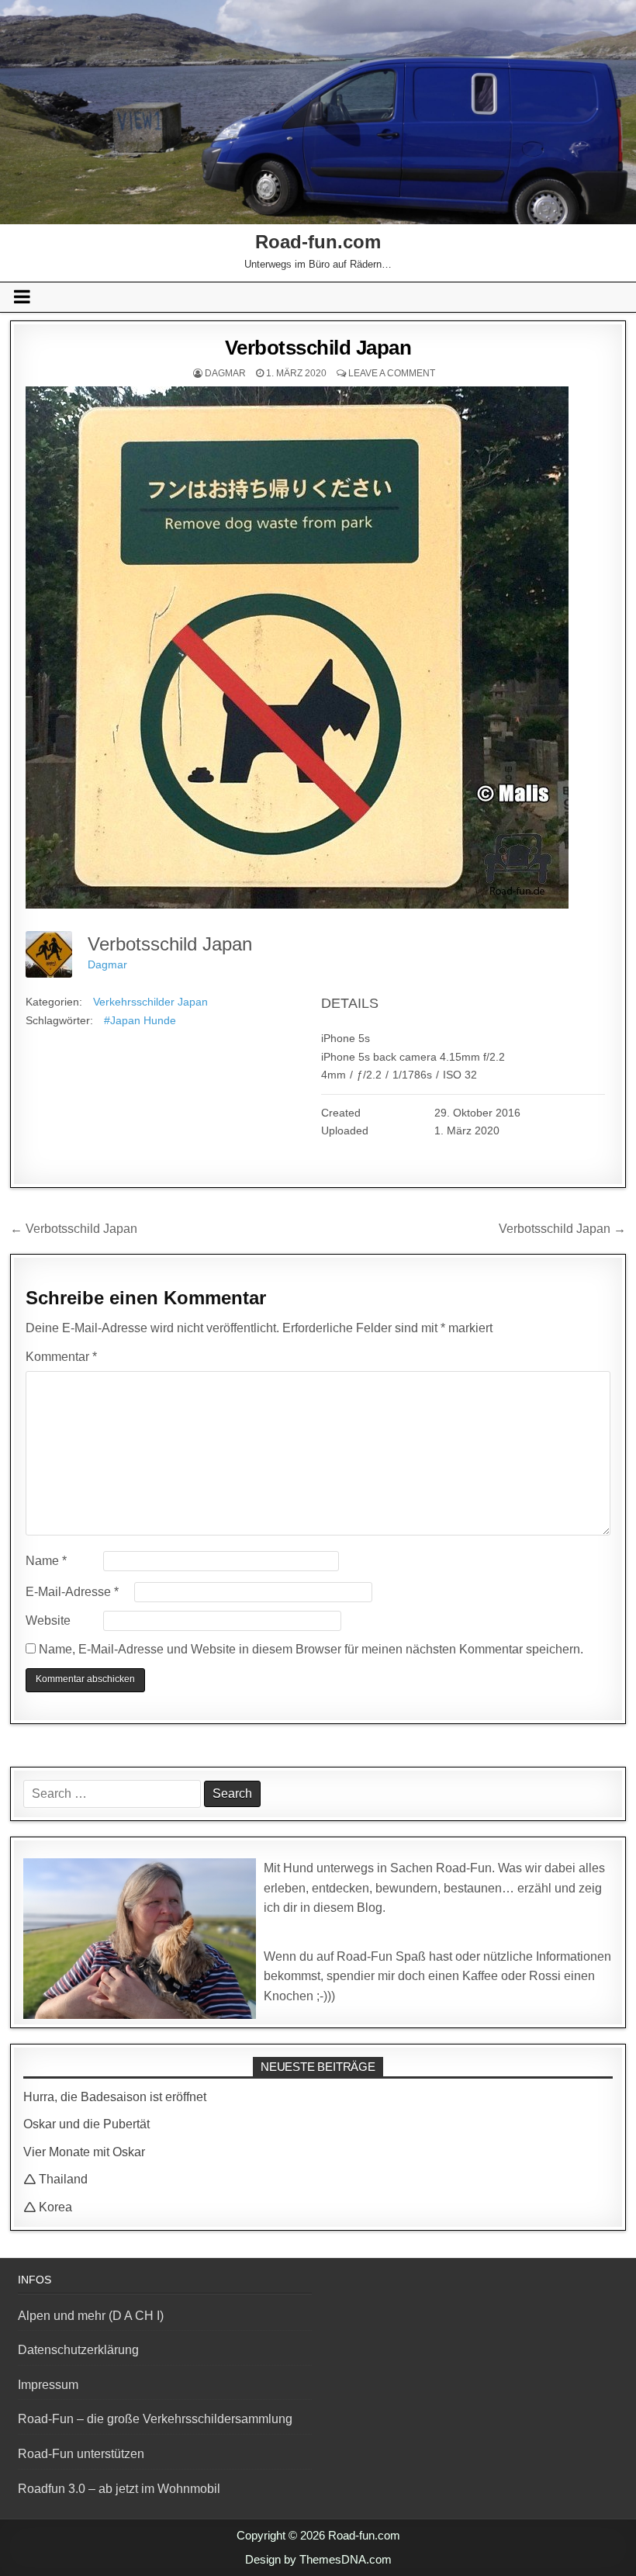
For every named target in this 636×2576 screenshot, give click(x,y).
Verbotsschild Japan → (562, 1229)
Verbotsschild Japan (318, 348)
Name (46, 1561)
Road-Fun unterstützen (81, 2454)
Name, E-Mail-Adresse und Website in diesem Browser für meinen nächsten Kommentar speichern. (311, 1649)
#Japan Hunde (140, 1020)
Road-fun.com (318, 242)
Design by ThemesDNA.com (318, 2559)
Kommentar (61, 1357)
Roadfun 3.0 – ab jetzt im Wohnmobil (119, 2489)
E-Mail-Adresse (72, 1592)
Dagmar (225, 373)
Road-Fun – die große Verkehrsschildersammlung (155, 2419)
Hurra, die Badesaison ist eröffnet (115, 2097)
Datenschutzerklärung (78, 2350)
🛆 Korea (48, 2207)
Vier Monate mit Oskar (84, 2152)
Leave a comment (392, 373)
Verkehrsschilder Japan (150, 1002)
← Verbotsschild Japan (74, 1229)
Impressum (48, 2385)
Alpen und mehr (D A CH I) (91, 2316)
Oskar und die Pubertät (86, 2124)
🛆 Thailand (55, 2179)
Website (48, 1620)
